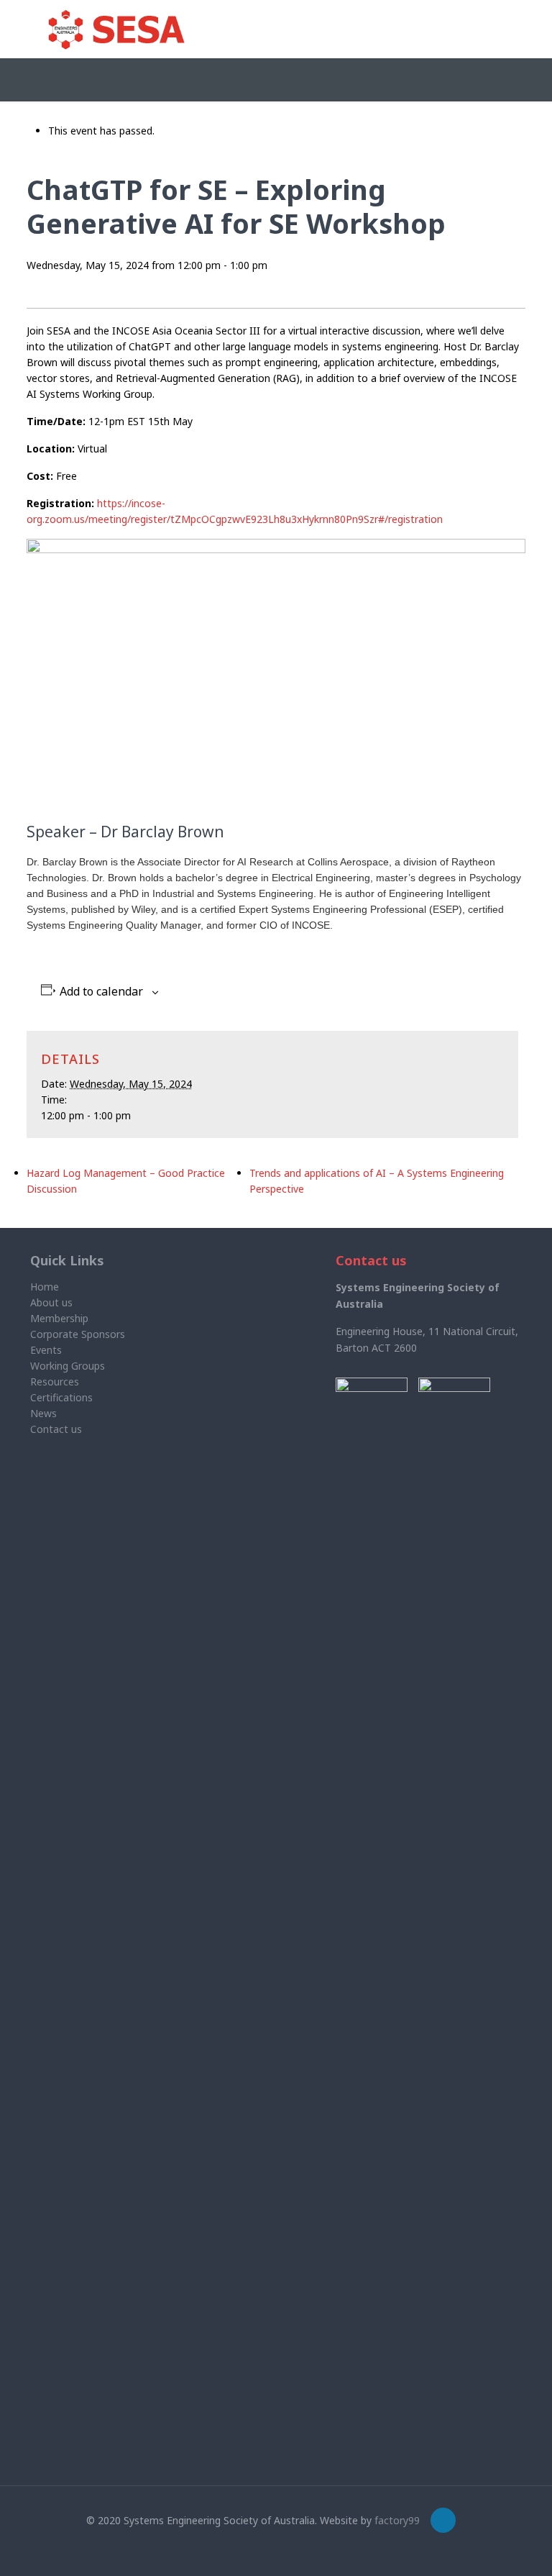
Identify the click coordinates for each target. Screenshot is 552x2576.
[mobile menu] (499, 29)
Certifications (61, 1397)
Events (46, 1350)
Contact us (56, 1429)
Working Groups (68, 1366)
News (43, 1413)
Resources (55, 1382)
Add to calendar (101, 992)
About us (51, 1302)
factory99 (397, 2520)
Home (45, 1287)
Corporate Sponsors (78, 1334)
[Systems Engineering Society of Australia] (116, 29)
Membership (59, 1318)
